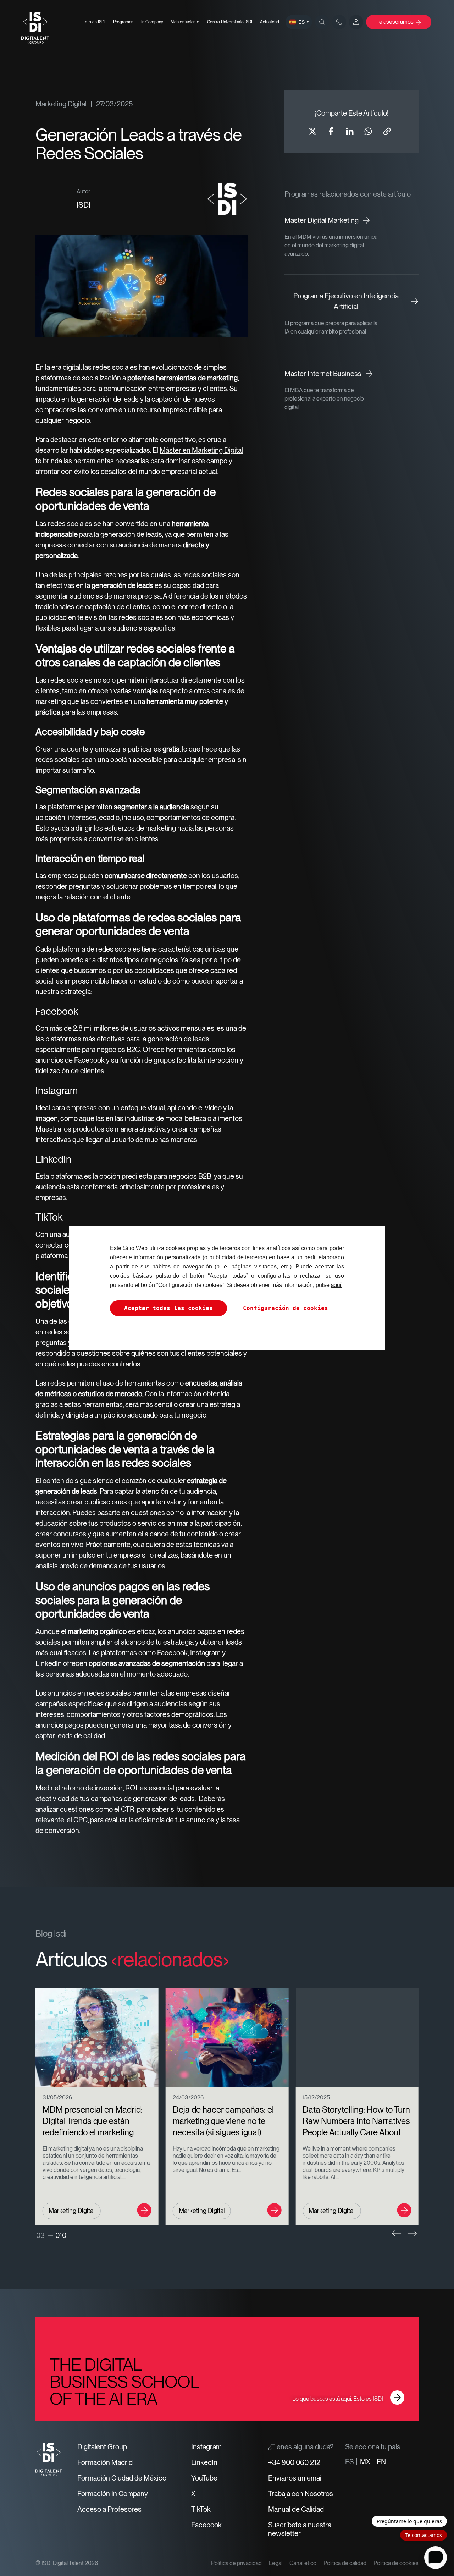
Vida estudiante (185, 22)
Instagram (206, 2447)
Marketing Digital (61, 104)
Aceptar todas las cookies (168, 1308)
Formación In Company (113, 2494)
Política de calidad (345, 2563)
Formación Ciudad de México (122, 2478)
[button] (397, 2233)
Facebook (206, 2525)
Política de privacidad (236, 2563)
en (381, 2462)
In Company (152, 22)
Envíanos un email (295, 2478)
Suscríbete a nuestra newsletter (300, 2529)
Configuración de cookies (286, 1308)
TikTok (201, 2509)
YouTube (204, 2478)
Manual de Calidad (296, 2509)
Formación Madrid (105, 2462)
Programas (123, 22)
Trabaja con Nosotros (301, 2494)
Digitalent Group (102, 2447)
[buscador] (322, 22)
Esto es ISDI (94, 22)
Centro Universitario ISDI (230, 22)
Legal (276, 2563)
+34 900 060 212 (294, 2462)
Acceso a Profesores (109, 2509)
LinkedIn (204, 2462)
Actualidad (270, 22)
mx (365, 2462)
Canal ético (303, 2563)
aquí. (337, 1285)
